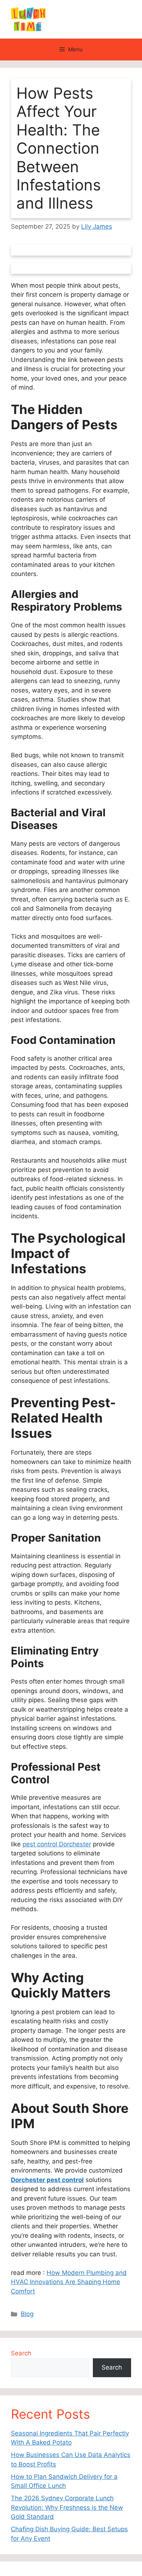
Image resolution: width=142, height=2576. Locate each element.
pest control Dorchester (57, 1844)
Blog (27, 2314)
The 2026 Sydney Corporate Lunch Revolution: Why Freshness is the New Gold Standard (67, 2507)
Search (21, 2353)
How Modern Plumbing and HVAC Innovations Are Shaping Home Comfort (69, 2282)
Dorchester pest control (47, 2180)
